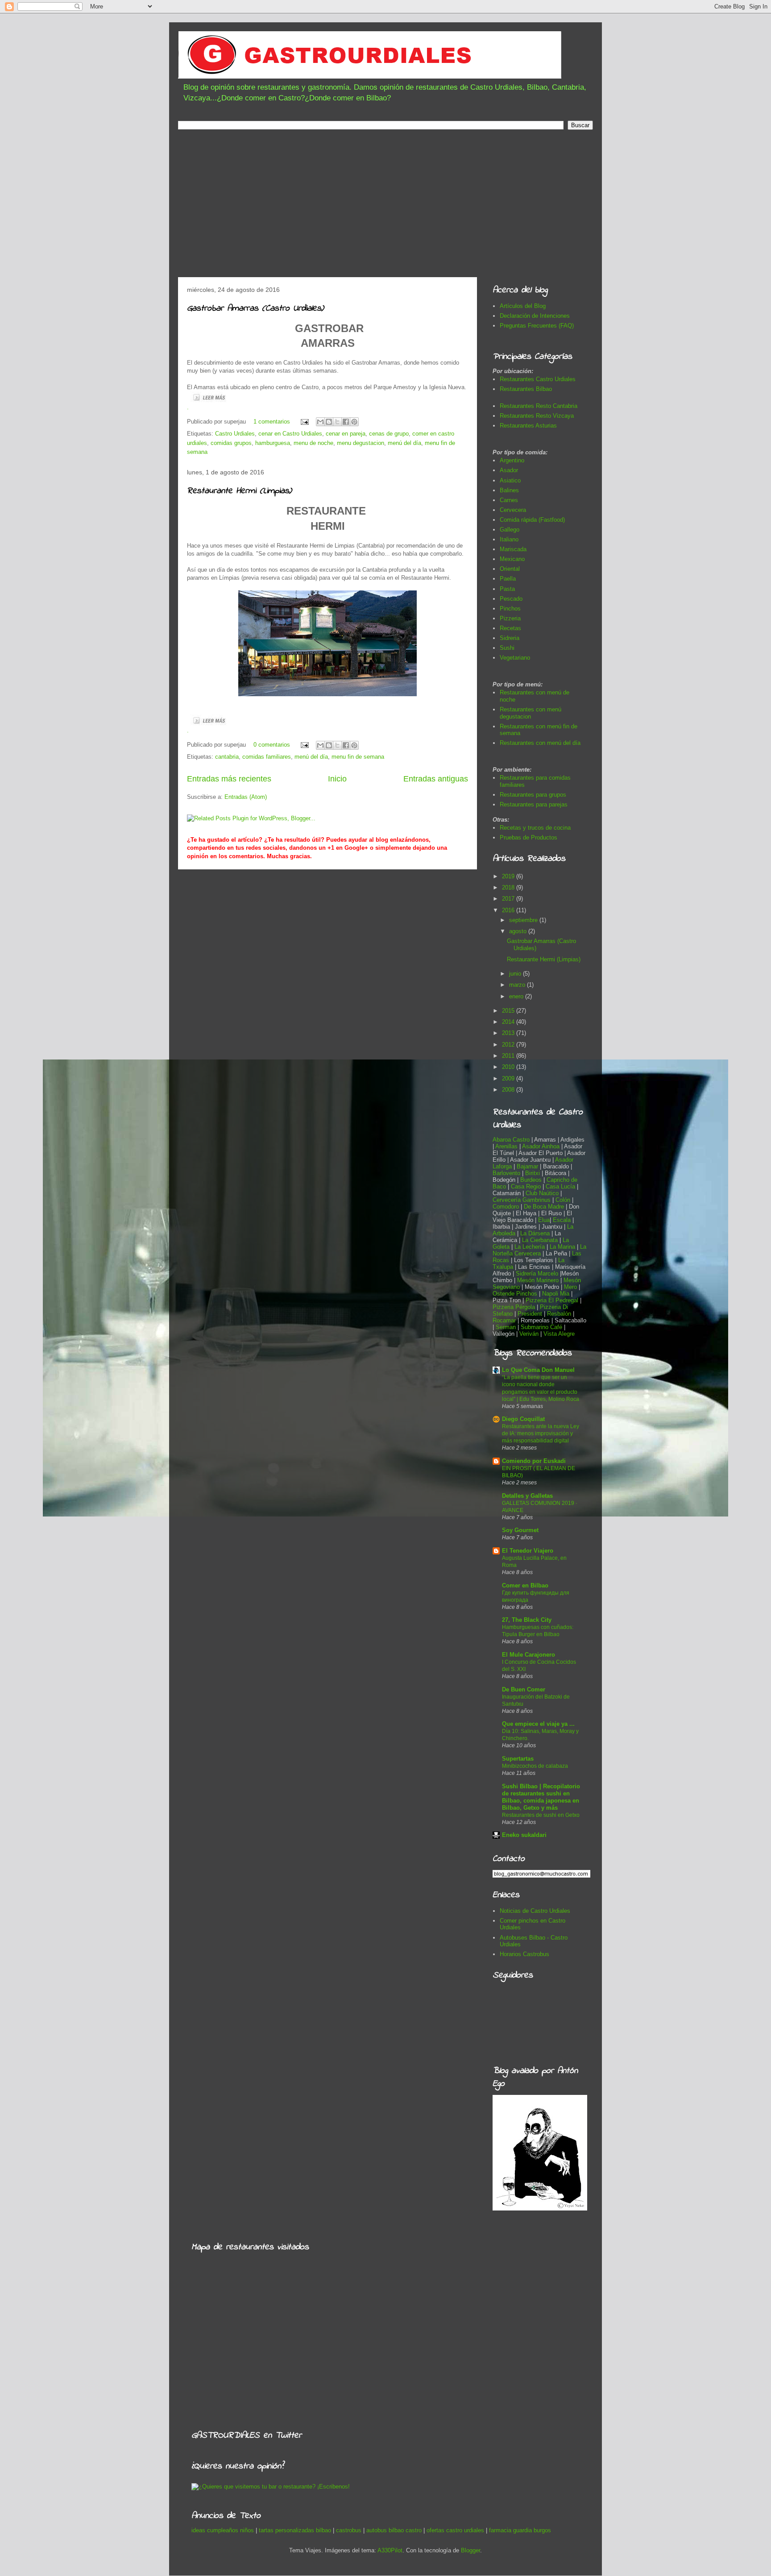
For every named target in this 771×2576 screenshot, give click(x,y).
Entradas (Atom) (246, 797)
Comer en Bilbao (525, 1585)
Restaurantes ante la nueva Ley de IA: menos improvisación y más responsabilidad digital (541, 1433)
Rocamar (505, 1320)
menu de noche (313, 443)
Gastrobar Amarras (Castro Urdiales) (255, 309)
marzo (518, 985)
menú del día (404, 443)
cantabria (227, 757)
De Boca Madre (544, 1207)
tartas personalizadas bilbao (295, 2530)
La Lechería (530, 1247)
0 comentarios (272, 745)
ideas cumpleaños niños (223, 2530)
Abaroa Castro (511, 1140)
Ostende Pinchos (515, 1294)
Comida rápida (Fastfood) (532, 520)
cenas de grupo (389, 434)
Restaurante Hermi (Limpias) (239, 491)
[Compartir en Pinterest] (354, 422)
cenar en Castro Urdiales (290, 434)
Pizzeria (510, 618)
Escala (563, 1220)
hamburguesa (273, 443)
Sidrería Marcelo (537, 1273)
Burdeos (532, 1180)
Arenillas (507, 1146)
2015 (509, 1011)
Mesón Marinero (538, 1280)
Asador (509, 470)
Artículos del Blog (523, 306)
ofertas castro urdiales (455, 2530)
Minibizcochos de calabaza (535, 1766)
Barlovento (506, 1173)
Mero (570, 1287)
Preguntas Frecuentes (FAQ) (537, 326)
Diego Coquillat (523, 1419)
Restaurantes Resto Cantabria (539, 406)
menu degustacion (361, 443)
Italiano (509, 539)
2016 (509, 910)
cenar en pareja (346, 434)
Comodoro (506, 1207)
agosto (519, 931)
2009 (509, 1078)
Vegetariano (515, 658)
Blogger (470, 2550)
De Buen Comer (524, 1689)
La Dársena (535, 1233)
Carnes (509, 500)
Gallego (510, 530)
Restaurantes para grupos (533, 795)
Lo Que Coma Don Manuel (538, 1370)
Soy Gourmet (520, 1530)
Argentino (512, 460)
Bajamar (528, 1166)
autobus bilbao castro (394, 2530)
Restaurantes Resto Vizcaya (537, 416)
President (531, 1314)
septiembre (524, 920)
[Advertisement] (385, 206)
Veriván (529, 1334)
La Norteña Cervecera (539, 1250)
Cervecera (513, 510)
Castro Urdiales (235, 434)
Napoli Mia (556, 1294)
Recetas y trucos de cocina (535, 828)
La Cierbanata (540, 1240)
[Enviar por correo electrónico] (320, 422)
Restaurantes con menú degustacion (531, 713)
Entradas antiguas (436, 779)
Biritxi (533, 1173)
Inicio (337, 779)
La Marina (562, 1247)
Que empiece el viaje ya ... (538, 1724)
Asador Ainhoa (541, 1146)
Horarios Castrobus (524, 1954)
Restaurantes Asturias (528, 426)
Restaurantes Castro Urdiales (538, 379)
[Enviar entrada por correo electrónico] (304, 422)
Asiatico (510, 480)
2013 (509, 1033)
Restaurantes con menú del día (540, 743)
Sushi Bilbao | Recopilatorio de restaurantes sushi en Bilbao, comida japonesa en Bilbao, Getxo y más (541, 1797)
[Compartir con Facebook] (346, 422)
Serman (506, 1327)
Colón (564, 1200)
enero (517, 996)
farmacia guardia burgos (520, 2530)
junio (516, 974)
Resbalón (560, 1314)
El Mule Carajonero (529, 1655)
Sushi (507, 648)
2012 (509, 1045)
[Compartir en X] (337, 422)
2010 (509, 1067)
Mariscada (513, 549)
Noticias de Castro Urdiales (535, 1911)
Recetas (510, 628)
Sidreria (510, 638)
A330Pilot (390, 2550)
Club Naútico (542, 1193)
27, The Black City (527, 1620)
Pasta (507, 589)
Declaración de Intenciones (535, 316)
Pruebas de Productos (529, 837)
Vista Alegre (559, 1334)
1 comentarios (272, 422)
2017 (509, 899)
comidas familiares (267, 757)
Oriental (510, 569)
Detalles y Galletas (527, 1496)
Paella (508, 579)
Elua (544, 1220)
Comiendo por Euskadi (534, 1461)
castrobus (349, 2530)
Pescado (511, 599)
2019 (509, 876)
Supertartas (518, 1759)
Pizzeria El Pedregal (552, 1300)
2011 (509, 1056)
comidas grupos (231, 443)
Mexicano (512, 559)
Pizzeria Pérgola (514, 1307)
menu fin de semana (358, 757)
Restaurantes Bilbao (526, 389)
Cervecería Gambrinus (522, 1200)
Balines (509, 490)
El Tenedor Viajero (528, 1551)
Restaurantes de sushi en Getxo (541, 1815)
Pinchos (510, 609)
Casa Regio (526, 1186)
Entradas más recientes (229, 779)
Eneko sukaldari (524, 1835)
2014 (509, 1022)
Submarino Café (541, 1327)
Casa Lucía (560, 1186)
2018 (509, 887)
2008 (509, 1090)
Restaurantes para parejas (534, 804)
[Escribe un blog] (329, 422)
